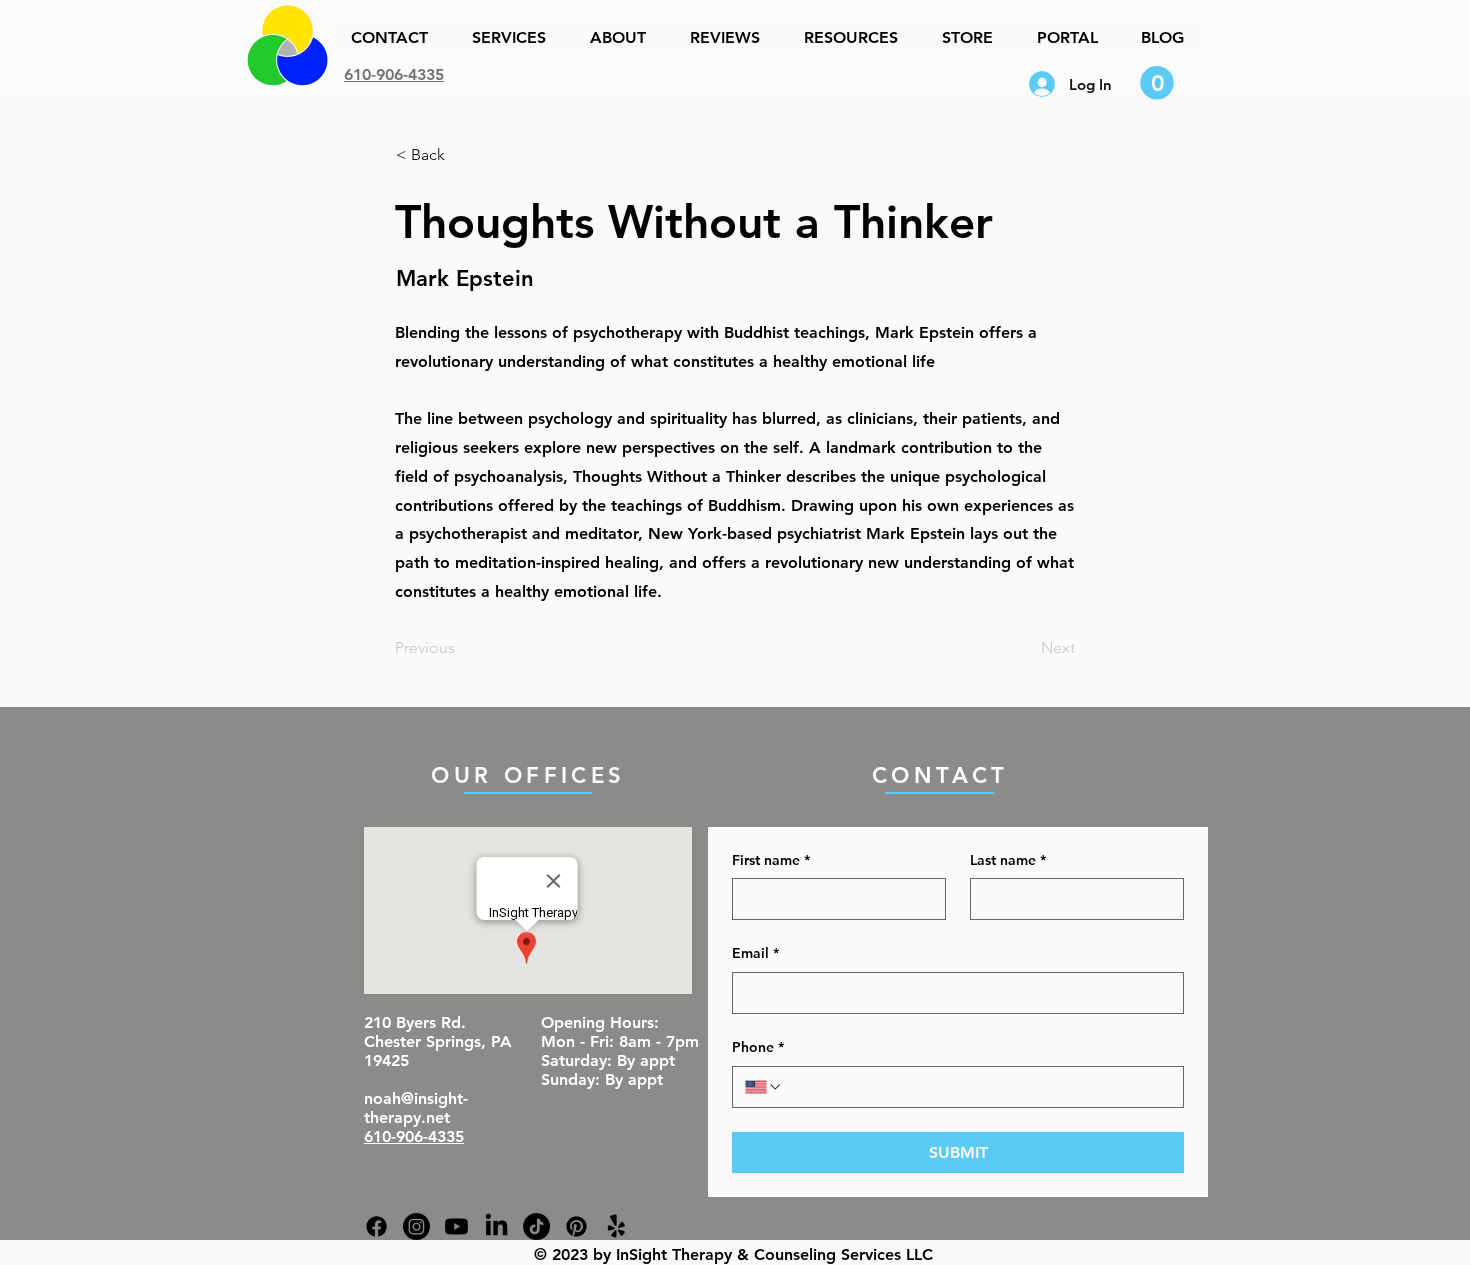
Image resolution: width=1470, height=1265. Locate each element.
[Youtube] (456, 1226)
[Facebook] (376, 1226)
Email (755, 953)
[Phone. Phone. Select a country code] (764, 1087)
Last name (1008, 860)
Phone (758, 1047)
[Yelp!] (616, 1226)
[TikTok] (536, 1226)
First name (771, 860)
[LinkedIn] (496, 1226)
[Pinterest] (576, 1226)
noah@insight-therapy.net (416, 1108)
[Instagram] (416, 1226)
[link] (1157, 83)
